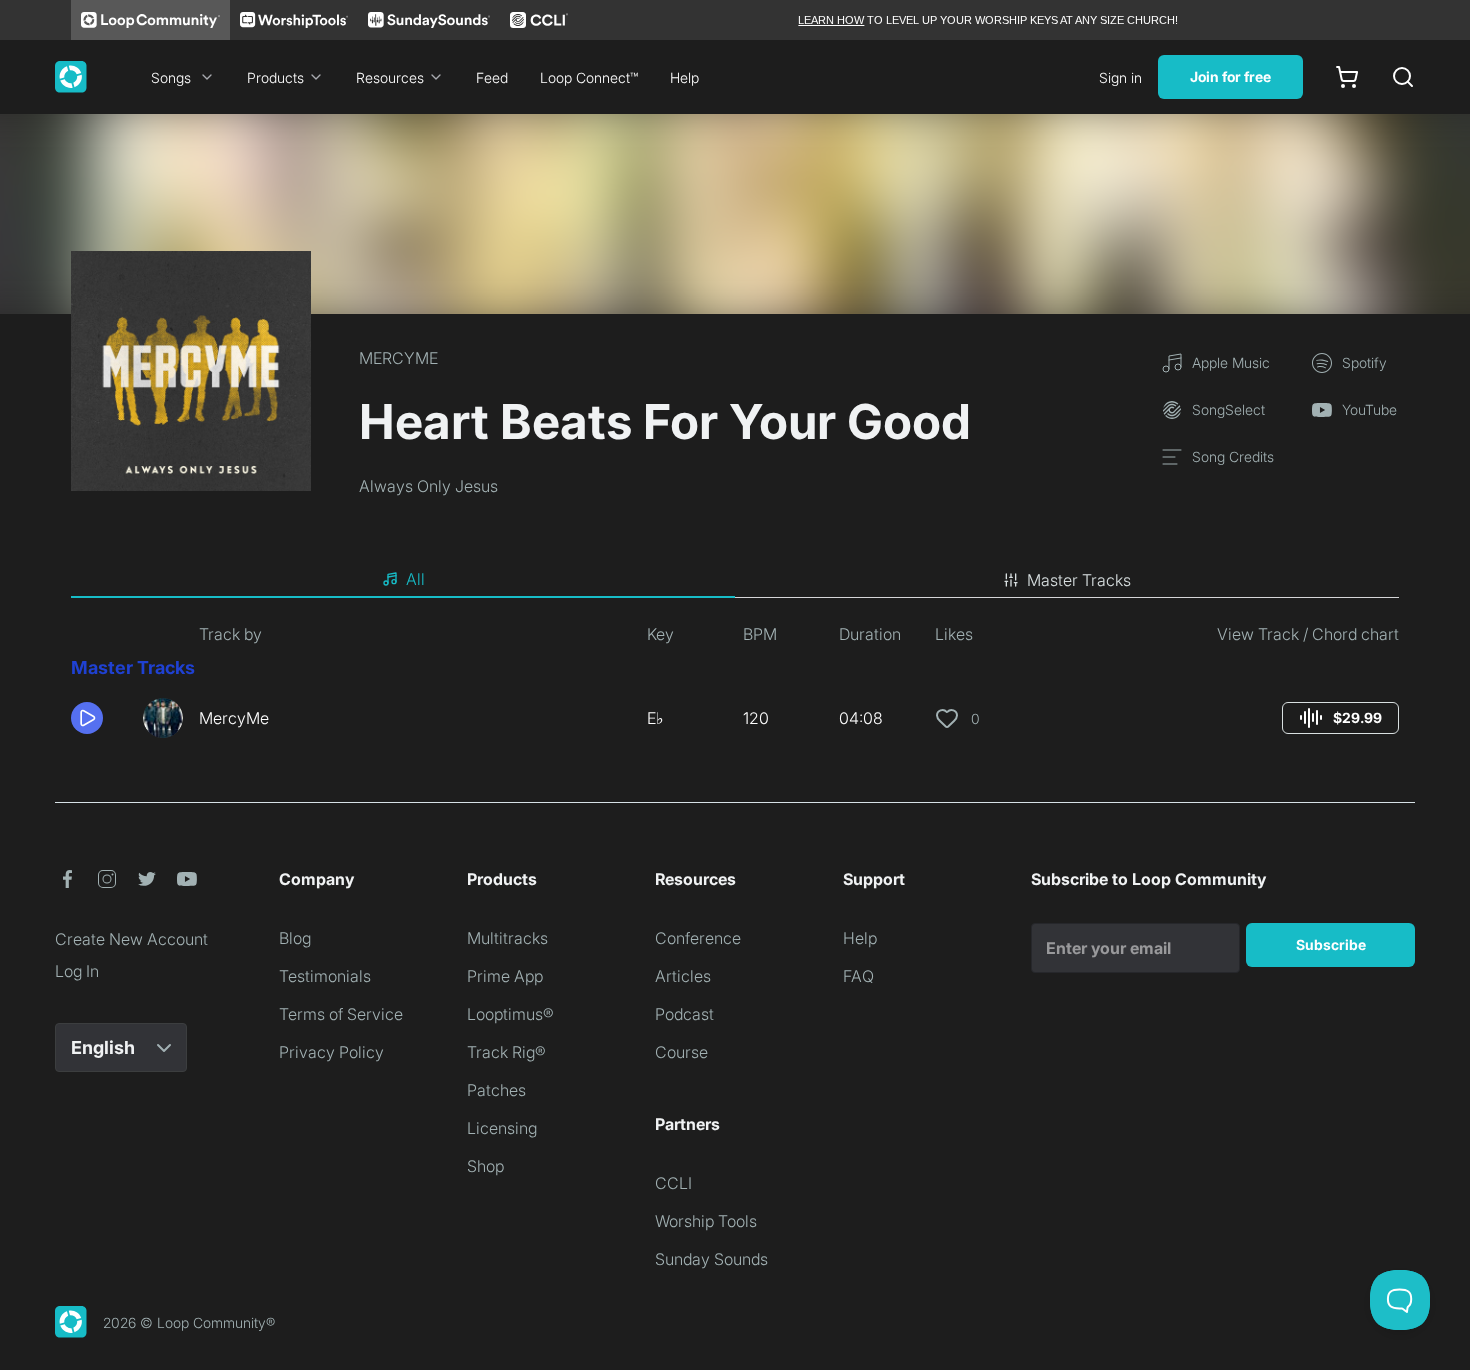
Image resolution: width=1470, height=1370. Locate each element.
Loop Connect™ (589, 77)
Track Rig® (506, 1052)
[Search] (1403, 77)
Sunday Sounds (711, 1259)
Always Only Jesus (428, 486)
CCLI (673, 1183)
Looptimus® (510, 1014)
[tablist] (735, 580)
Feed (492, 77)
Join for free (1230, 76)
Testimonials (325, 976)
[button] (99, 718)
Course (681, 1052)
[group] (1340, 718)
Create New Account (131, 939)
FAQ (858, 976)
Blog (295, 938)
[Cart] (1347, 77)
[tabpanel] (735, 688)
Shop (485, 1166)
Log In (77, 971)
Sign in (1120, 77)
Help (684, 77)
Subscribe (1331, 944)
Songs (171, 77)
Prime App (505, 976)
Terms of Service (341, 1014)
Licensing (502, 1128)
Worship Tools (706, 1221)
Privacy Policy (331, 1052)
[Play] (87, 718)
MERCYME (398, 358)
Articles (683, 976)
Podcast (684, 1014)
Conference (698, 938)
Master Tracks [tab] (1079, 580)
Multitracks (507, 938)
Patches (496, 1090)
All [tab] (415, 579)
